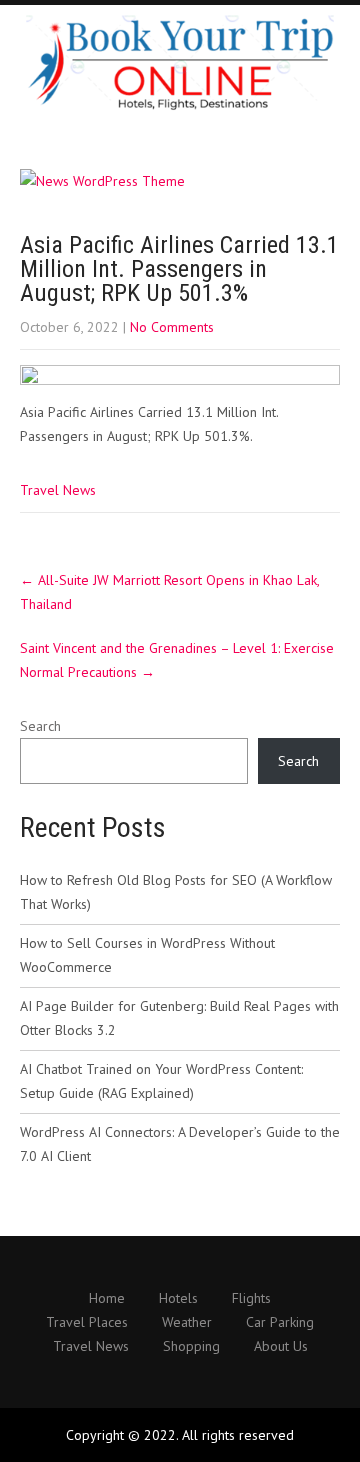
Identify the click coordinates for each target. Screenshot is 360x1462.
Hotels (178, 1299)
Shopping (191, 1347)
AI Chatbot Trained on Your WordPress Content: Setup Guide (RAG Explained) (161, 1081)
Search (40, 726)
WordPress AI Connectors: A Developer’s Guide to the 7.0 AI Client (180, 1144)
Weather (187, 1323)
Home (107, 1299)
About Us (281, 1347)
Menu (340, 35)
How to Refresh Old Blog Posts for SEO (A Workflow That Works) (176, 892)
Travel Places (87, 1323)
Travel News (58, 490)
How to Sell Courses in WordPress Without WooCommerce (147, 955)
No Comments (172, 327)
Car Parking (280, 1323)
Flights (251, 1299)
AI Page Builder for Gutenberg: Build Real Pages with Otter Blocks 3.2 (179, 1018)
